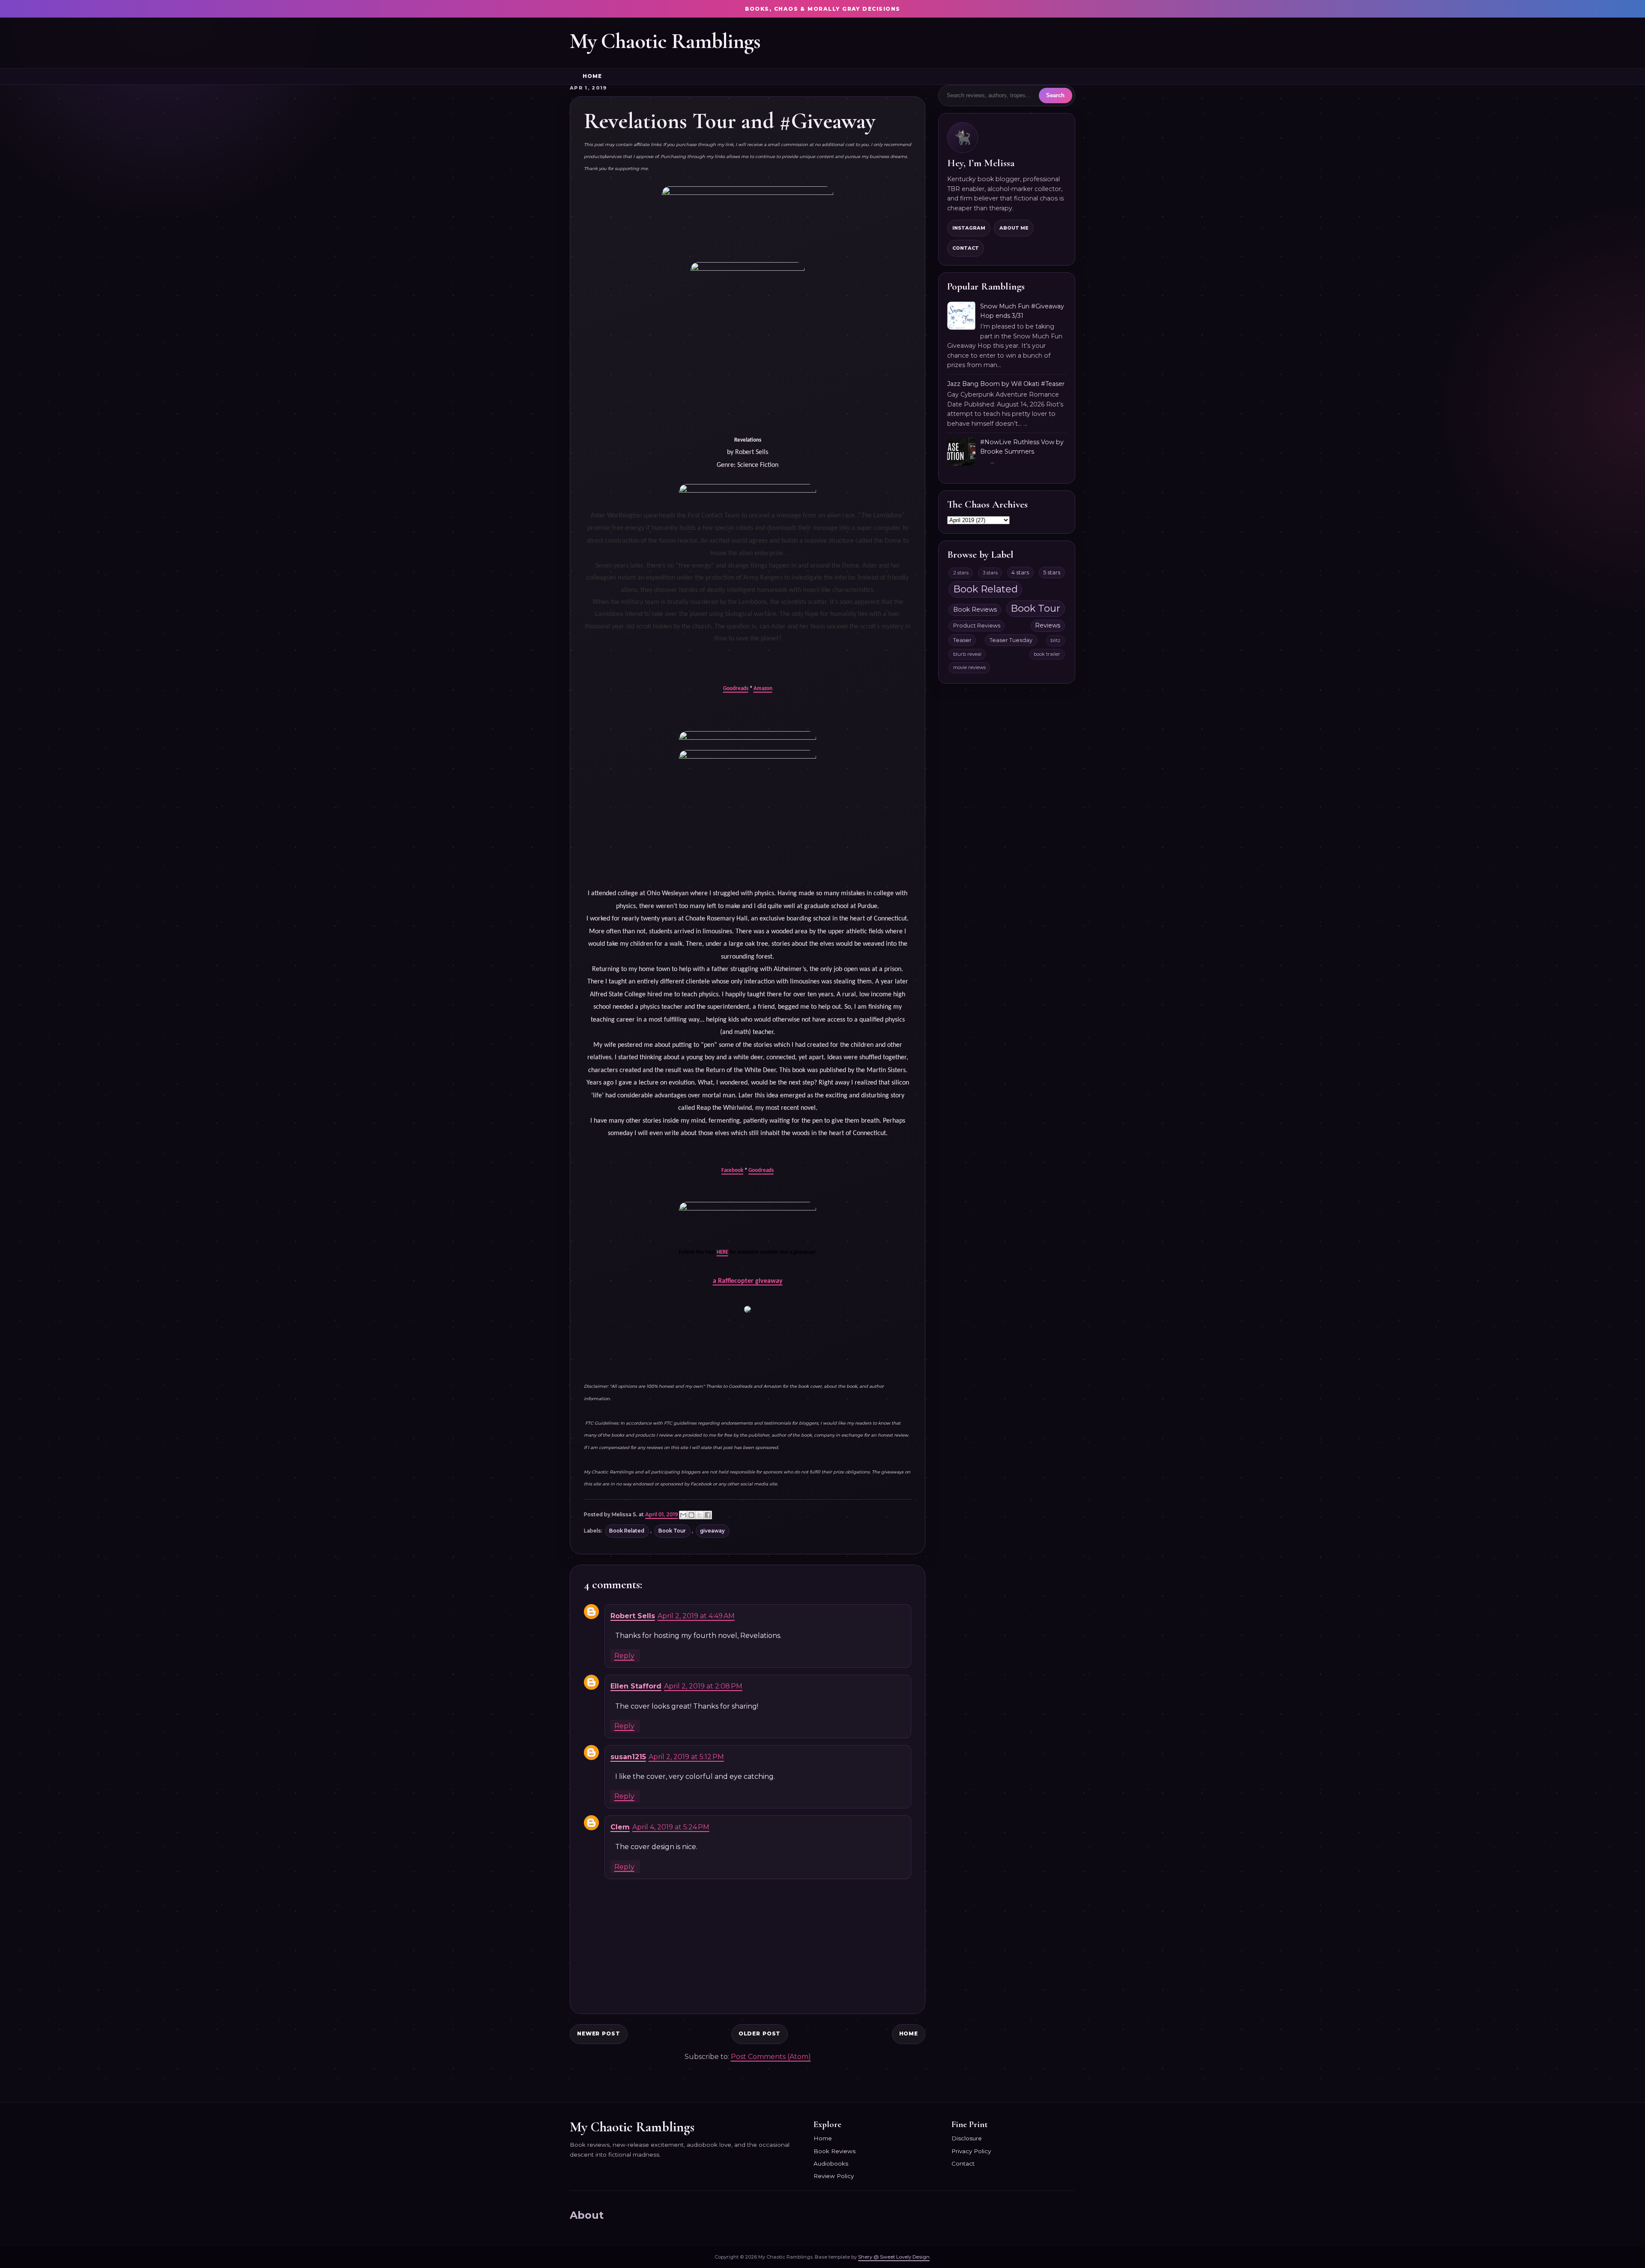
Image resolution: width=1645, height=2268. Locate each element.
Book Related (627, 1531)
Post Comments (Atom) (771, 2057)
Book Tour (672, 1531)
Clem (620, 1827)
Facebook (732, 1170)
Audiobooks (831, 2163)
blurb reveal (967, 654)
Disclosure (967, 2138)
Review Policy (834, 2176)
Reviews (1048, 625)
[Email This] (683, 1515)
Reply (624, 1656)
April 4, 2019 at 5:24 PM (671, 1827)
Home (592, 76)
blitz (1055, 640)
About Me (1014, 228)
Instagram (969, 228)
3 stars (990, 573)
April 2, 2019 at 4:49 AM (696, 1616)
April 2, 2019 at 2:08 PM (703, 1686)
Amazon (763, 689)
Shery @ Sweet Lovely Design (894, 2257)
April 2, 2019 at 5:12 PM (686, 1757)
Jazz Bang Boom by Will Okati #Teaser (1006, 384)
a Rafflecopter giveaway (748, 1281)
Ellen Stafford (636, 1686)
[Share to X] (700, 1515)
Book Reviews (975, 610)
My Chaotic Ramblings (665, 41)
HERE (722, 1252)
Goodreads (736, 689)
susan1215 (628, 1757)
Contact (966, 248)
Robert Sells (633, 1616)
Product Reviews (977, 626)
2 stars (961, 573)
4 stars (1020, 572)
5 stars (1052, 572)
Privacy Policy (971, 2151)
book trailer (1047, 654)
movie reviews (969, 667)
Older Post (760, 2033)
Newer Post (599, 2033)
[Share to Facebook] (708, 1515)
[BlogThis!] (691, 1515)
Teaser (962, 640)
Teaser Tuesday (1011, 640)
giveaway (712, 1531)
